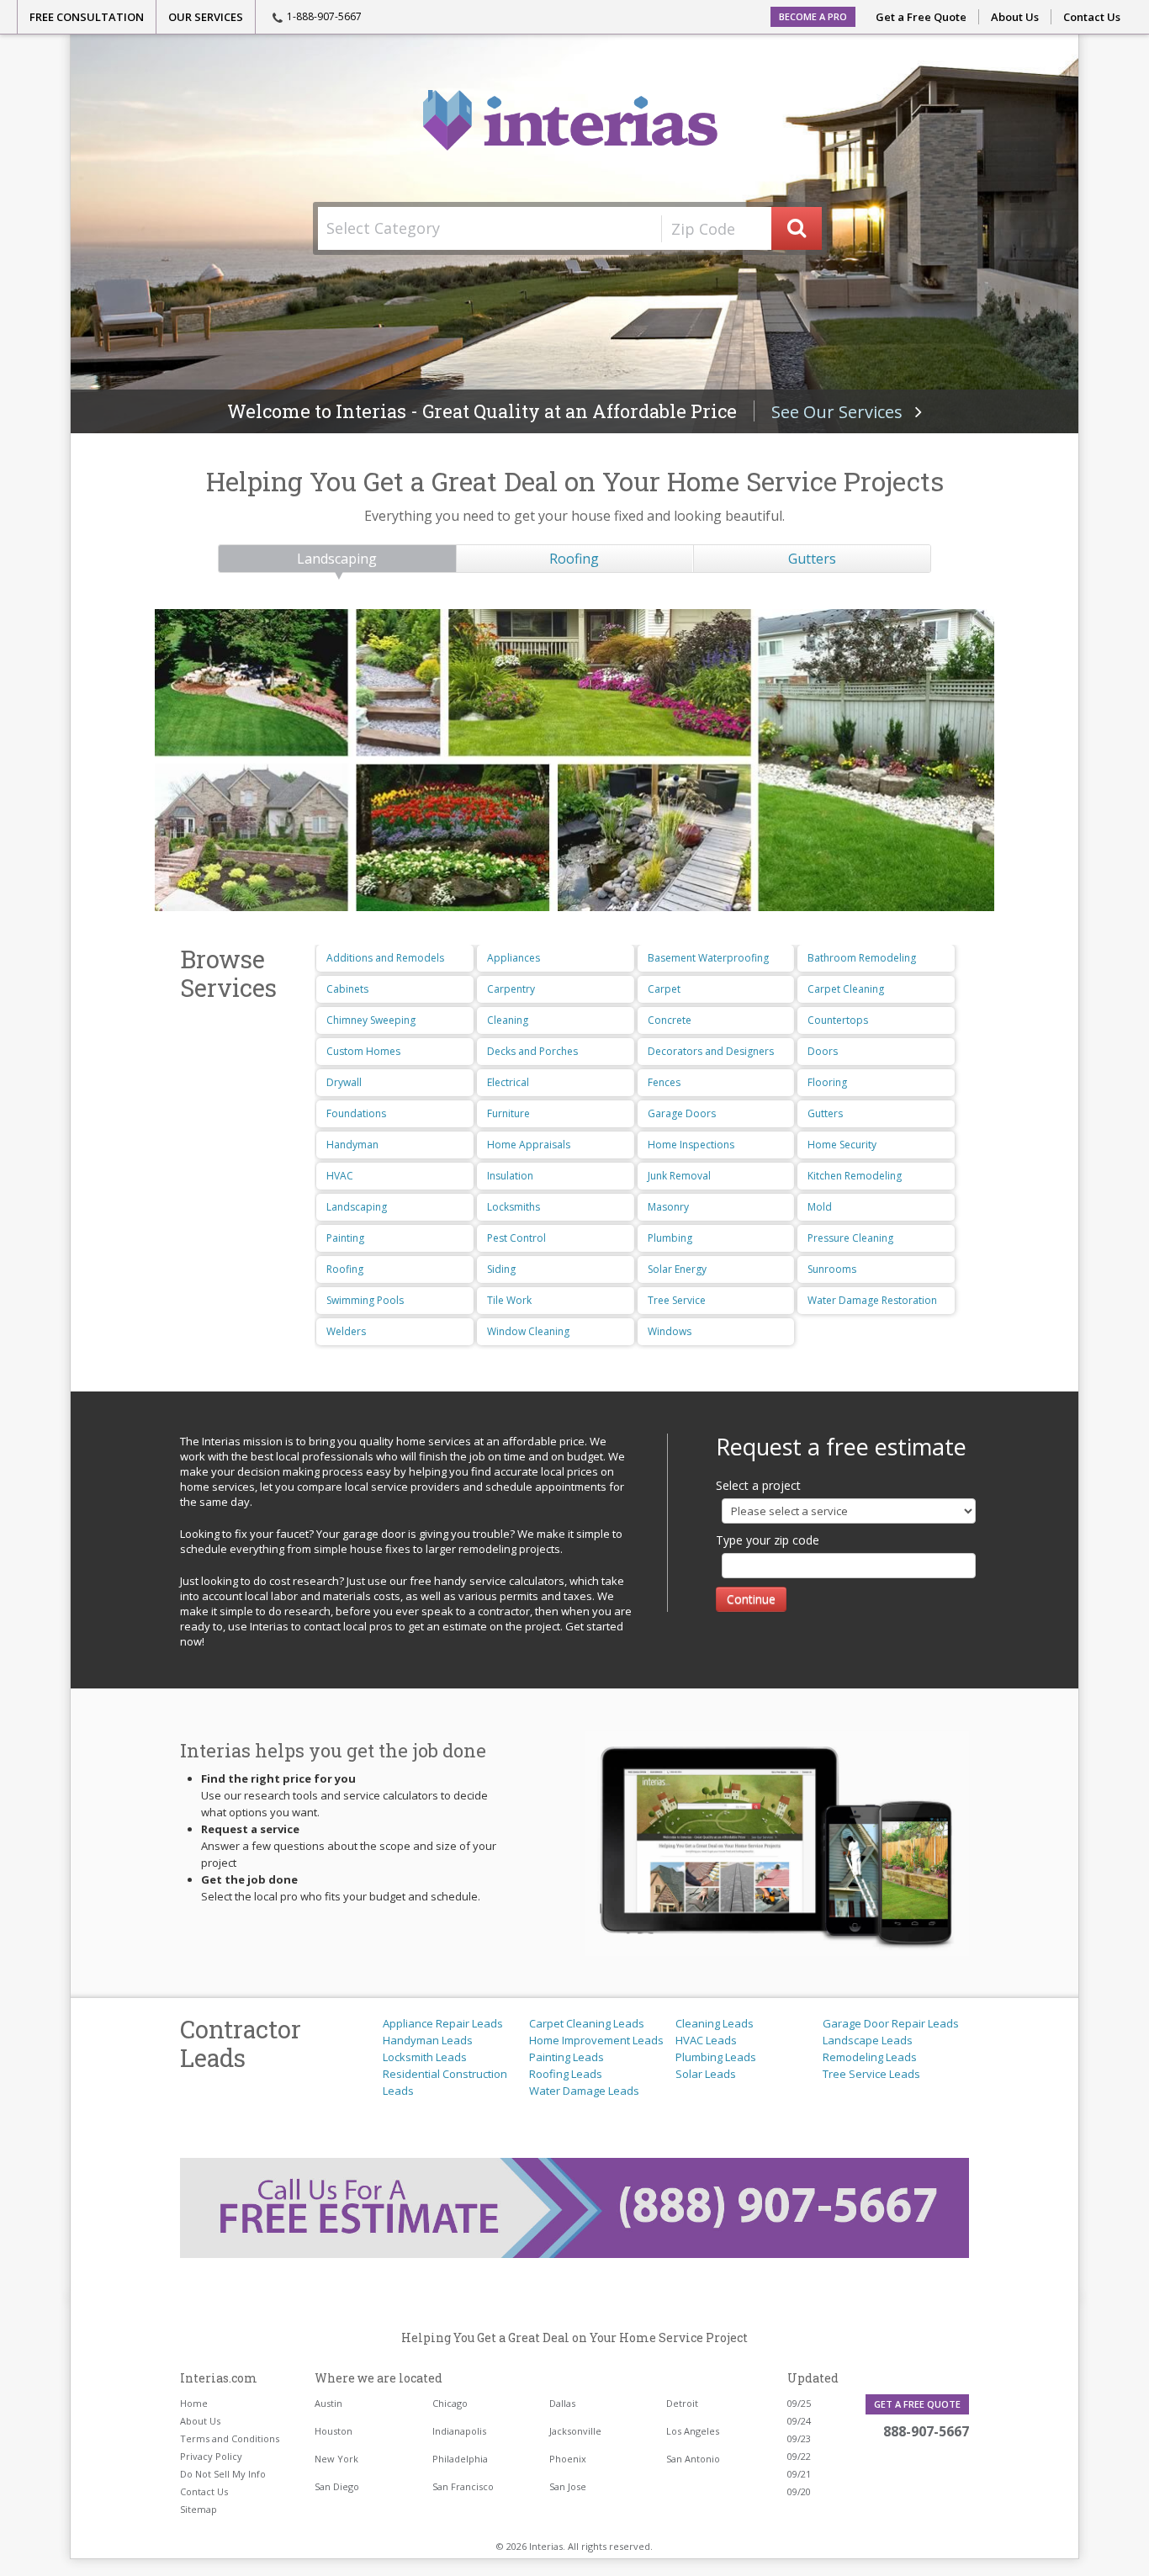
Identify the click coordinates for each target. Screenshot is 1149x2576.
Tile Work (509, 1300)
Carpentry (511, 989)
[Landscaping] (574, 760)
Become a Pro (813, 16)
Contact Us (1092, 17)
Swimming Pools (365, 1300)
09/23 (799, 2438)
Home (194, 2403)
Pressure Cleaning (850, 1238)
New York (336, 2459)
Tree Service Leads (871, 2074)
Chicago (450, 2403)
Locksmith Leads (425, 2057)
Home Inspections (691, 1145)
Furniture (508, 1113)
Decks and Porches (532, 1051)
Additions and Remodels (385, 958)
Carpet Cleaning (846, 989)
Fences (664, 1082)
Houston (334, 2431)
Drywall (344, 1082)
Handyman (352, 1145)
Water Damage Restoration (872, 1300)
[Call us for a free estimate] (574, 2208)
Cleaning (508, 1020)
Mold (820, 1207)
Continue (751, 1599)
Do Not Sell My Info (223, 2474)
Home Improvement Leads (596, 2040)
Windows (670, 1331)
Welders (346, 1331)
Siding (501, 1269)
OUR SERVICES (206, 17)
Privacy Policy (211, 2456)
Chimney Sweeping (371, 1020)
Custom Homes (363, 1051)
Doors (823, 1051)
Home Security (842, 1145)
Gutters (812, 559)
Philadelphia (460, 2459)
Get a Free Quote (921, 17)
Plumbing (670, 1238)
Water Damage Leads (584, 2091)
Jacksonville (575, 2431)
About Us (1015, 17)
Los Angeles (693, 2431)
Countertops (838, 1020)
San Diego (337, 2486)
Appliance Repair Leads (443, 2023)
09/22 (799, 2456)
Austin (328, 2403)
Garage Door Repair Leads (891, 2023)
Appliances (514, 958)
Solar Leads (706, 2074)
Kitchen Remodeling (855, 1176)
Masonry (668, 1207)
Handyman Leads (428, 2040)
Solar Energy (677, 1269)
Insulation (510, 1176)
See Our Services (843, 412)
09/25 (799, 2403)
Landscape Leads (868, 2040)
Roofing (574, 559)
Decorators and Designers (711, 1051)
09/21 (799, 2474)
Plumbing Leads (716, 2057)
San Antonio (693, 2459)
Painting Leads (567, 2057)
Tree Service (677, 1300)
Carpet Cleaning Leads (587, 2023)
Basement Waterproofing (708, 958)
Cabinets (347, 989)
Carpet (664, 989)
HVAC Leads (706, 2040)
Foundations (356, 1113)
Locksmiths (514, 1207)
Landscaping (337, 559)
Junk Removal (679, 1176)
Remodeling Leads (870, 2057)
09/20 (799, 2491)
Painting (345, 1238)
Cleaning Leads (715, 2023)
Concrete (670, 1020)
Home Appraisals (529, 1145)
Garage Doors (682, 1113)
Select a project (758, 1485)
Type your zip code (768, 1540)
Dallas (562, 2403)
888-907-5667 (926, 2431)
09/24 (799, 2421)
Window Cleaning (528, 1331)
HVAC (340, 1176)
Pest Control (516, 1238)
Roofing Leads (566, 2074)
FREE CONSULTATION (87, 17)
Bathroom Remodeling (862, 958)
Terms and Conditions (230, 2438)
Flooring (827, 1082)
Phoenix (568, 2459)
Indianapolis (459, 2431)
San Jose (568, 2486)
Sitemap (199, 2509)
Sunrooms (832, 1269)
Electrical (508, 1082)
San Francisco (463, 2486)
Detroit (682, 2403)
